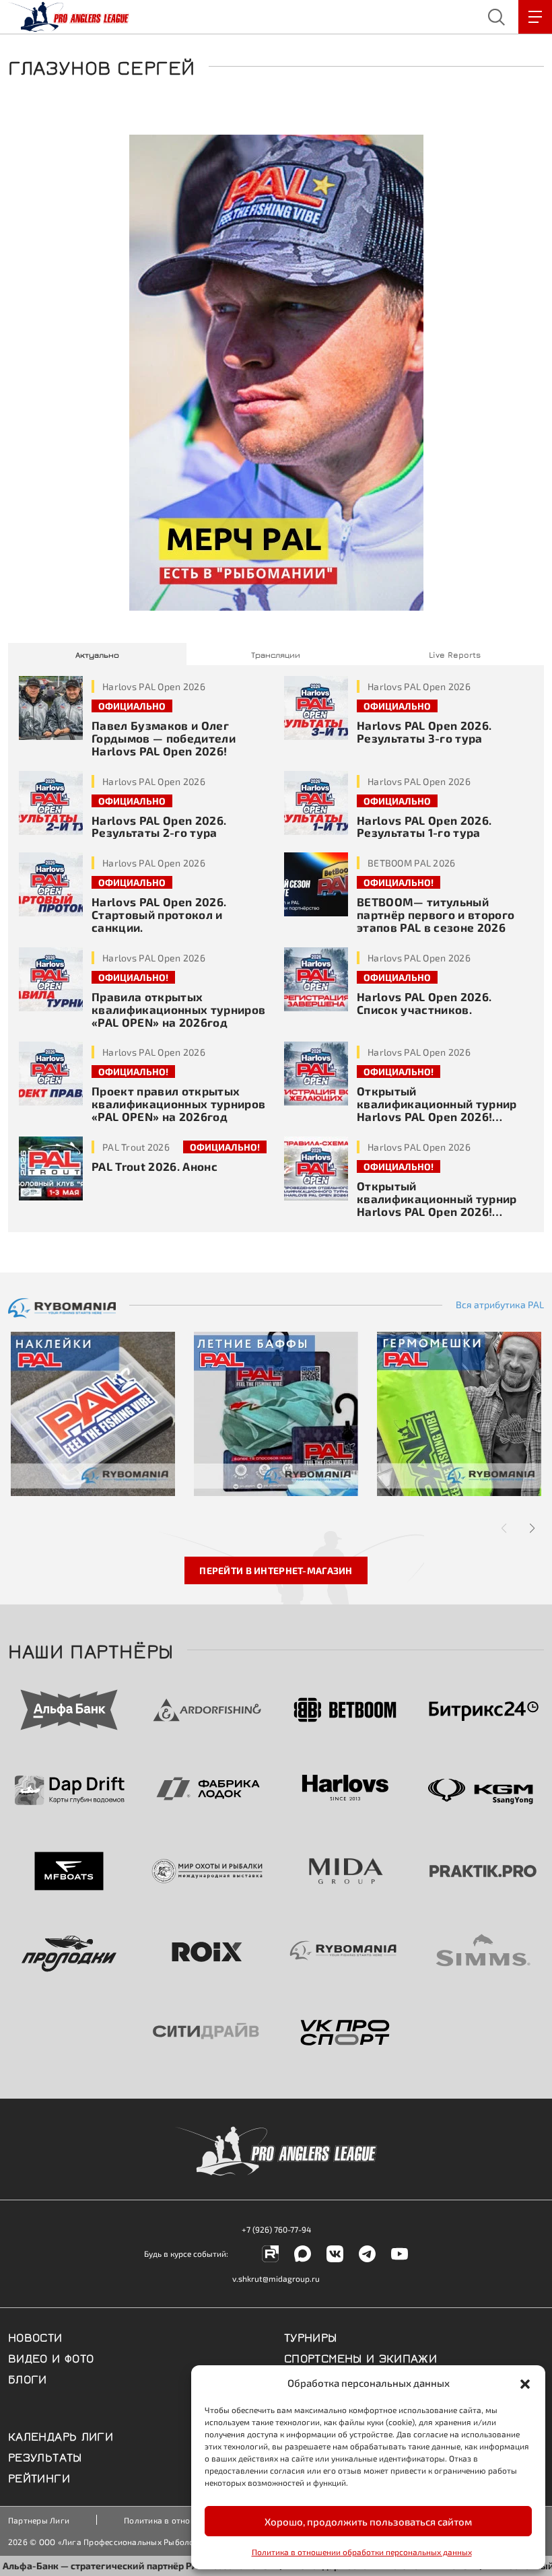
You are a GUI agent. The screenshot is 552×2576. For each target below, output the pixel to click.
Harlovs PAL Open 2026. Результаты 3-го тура (424, 732)
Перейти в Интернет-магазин (276, 1570)
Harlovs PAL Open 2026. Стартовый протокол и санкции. (159, 914)
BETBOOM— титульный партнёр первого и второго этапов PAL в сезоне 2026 (436, 914)
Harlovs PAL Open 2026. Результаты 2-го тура (159, 826)
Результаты (45, 2456)
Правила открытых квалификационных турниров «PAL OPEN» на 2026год (179, 1009)
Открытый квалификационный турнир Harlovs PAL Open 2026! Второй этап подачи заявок (437, 1110)
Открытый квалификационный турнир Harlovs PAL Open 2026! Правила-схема (437, 1205)
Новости (35, 2336)
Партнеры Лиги (39, 2520)
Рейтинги (39, 2477)
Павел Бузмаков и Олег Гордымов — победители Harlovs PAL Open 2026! (164, 738)
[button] (525, 2383)
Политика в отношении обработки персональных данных (362, 2552)
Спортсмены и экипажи (360, 2357)
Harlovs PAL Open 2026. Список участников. (424, 1003)
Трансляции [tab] (276, 654)
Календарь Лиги (61, 2435)
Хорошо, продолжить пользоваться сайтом (368, 2521)
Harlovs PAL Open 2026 (154, 686)
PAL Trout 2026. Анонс (154, 1166)
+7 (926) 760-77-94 (276, 2229)
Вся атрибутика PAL (500, 1305)
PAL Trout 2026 (136, 1147)
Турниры (311, 2336)
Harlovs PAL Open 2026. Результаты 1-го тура (424, 826)
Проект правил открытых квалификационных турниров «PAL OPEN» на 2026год (179, 1104)
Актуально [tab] (97, 654)
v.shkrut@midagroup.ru (276, 2278)
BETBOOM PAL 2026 (411, 863)
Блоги (28, 2378)
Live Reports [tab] (455, 654)
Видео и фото (51, 2357)
